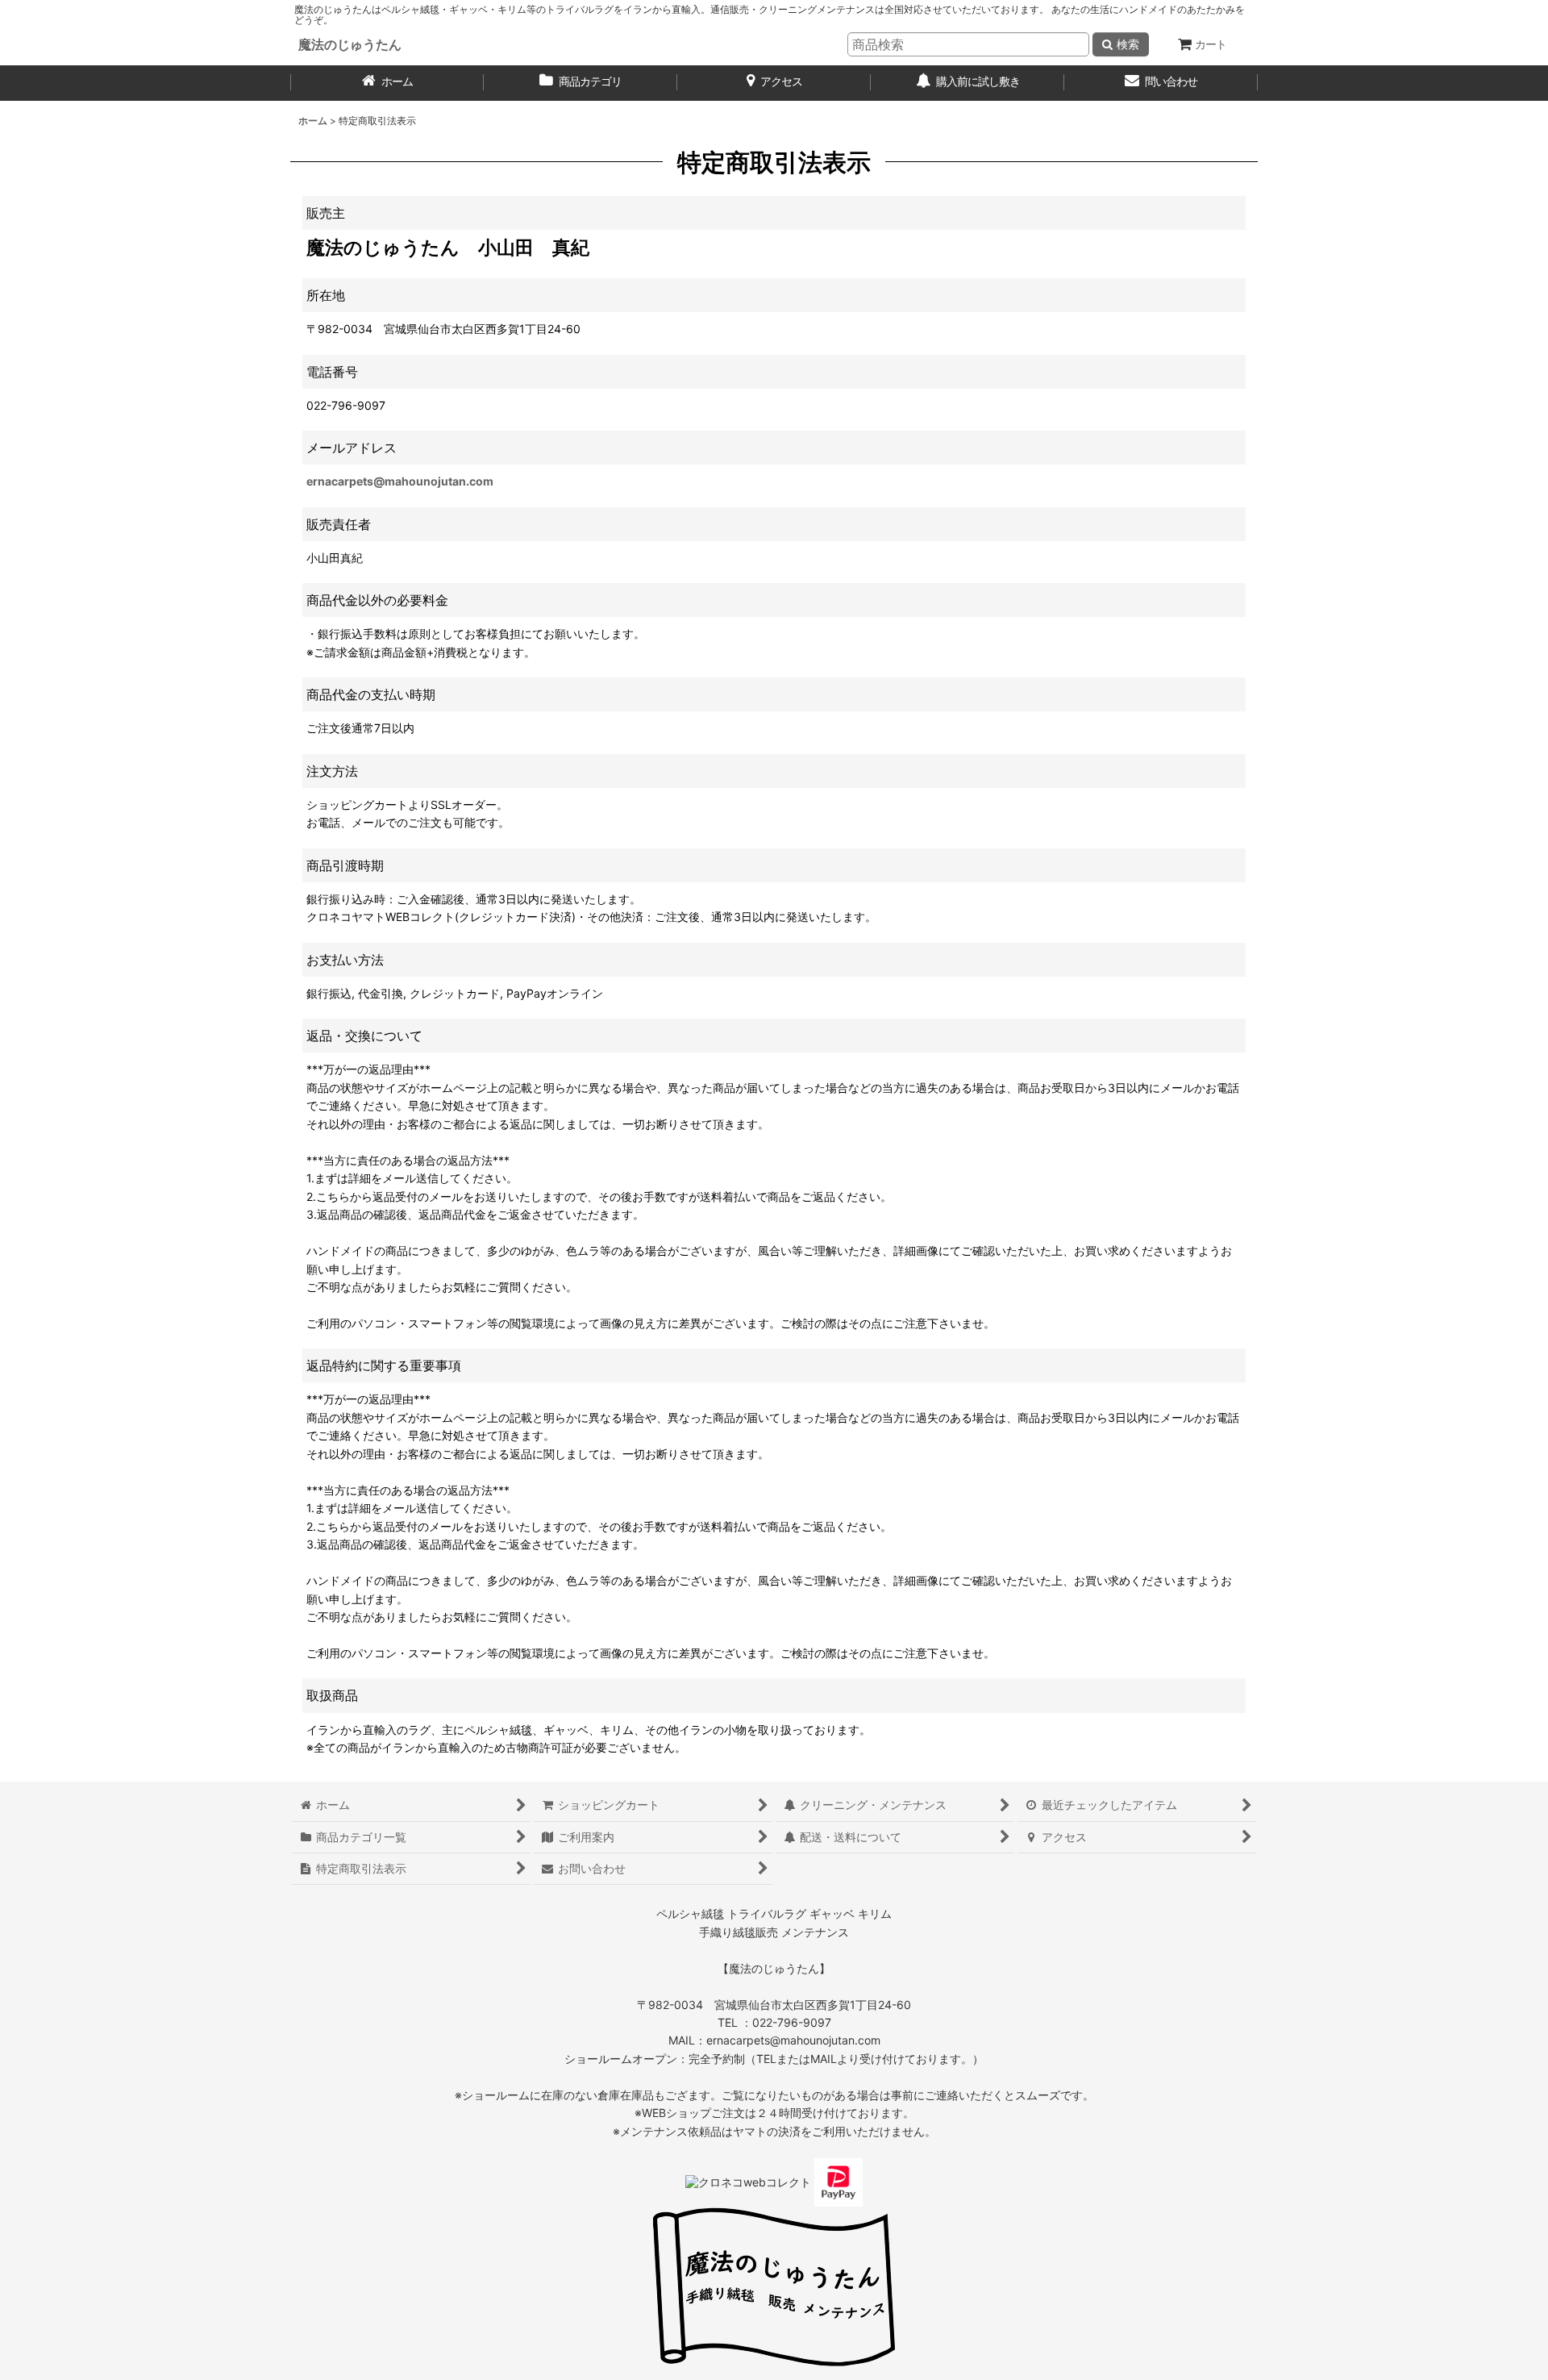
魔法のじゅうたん (350, 44)
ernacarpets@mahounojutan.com (400, 481)
